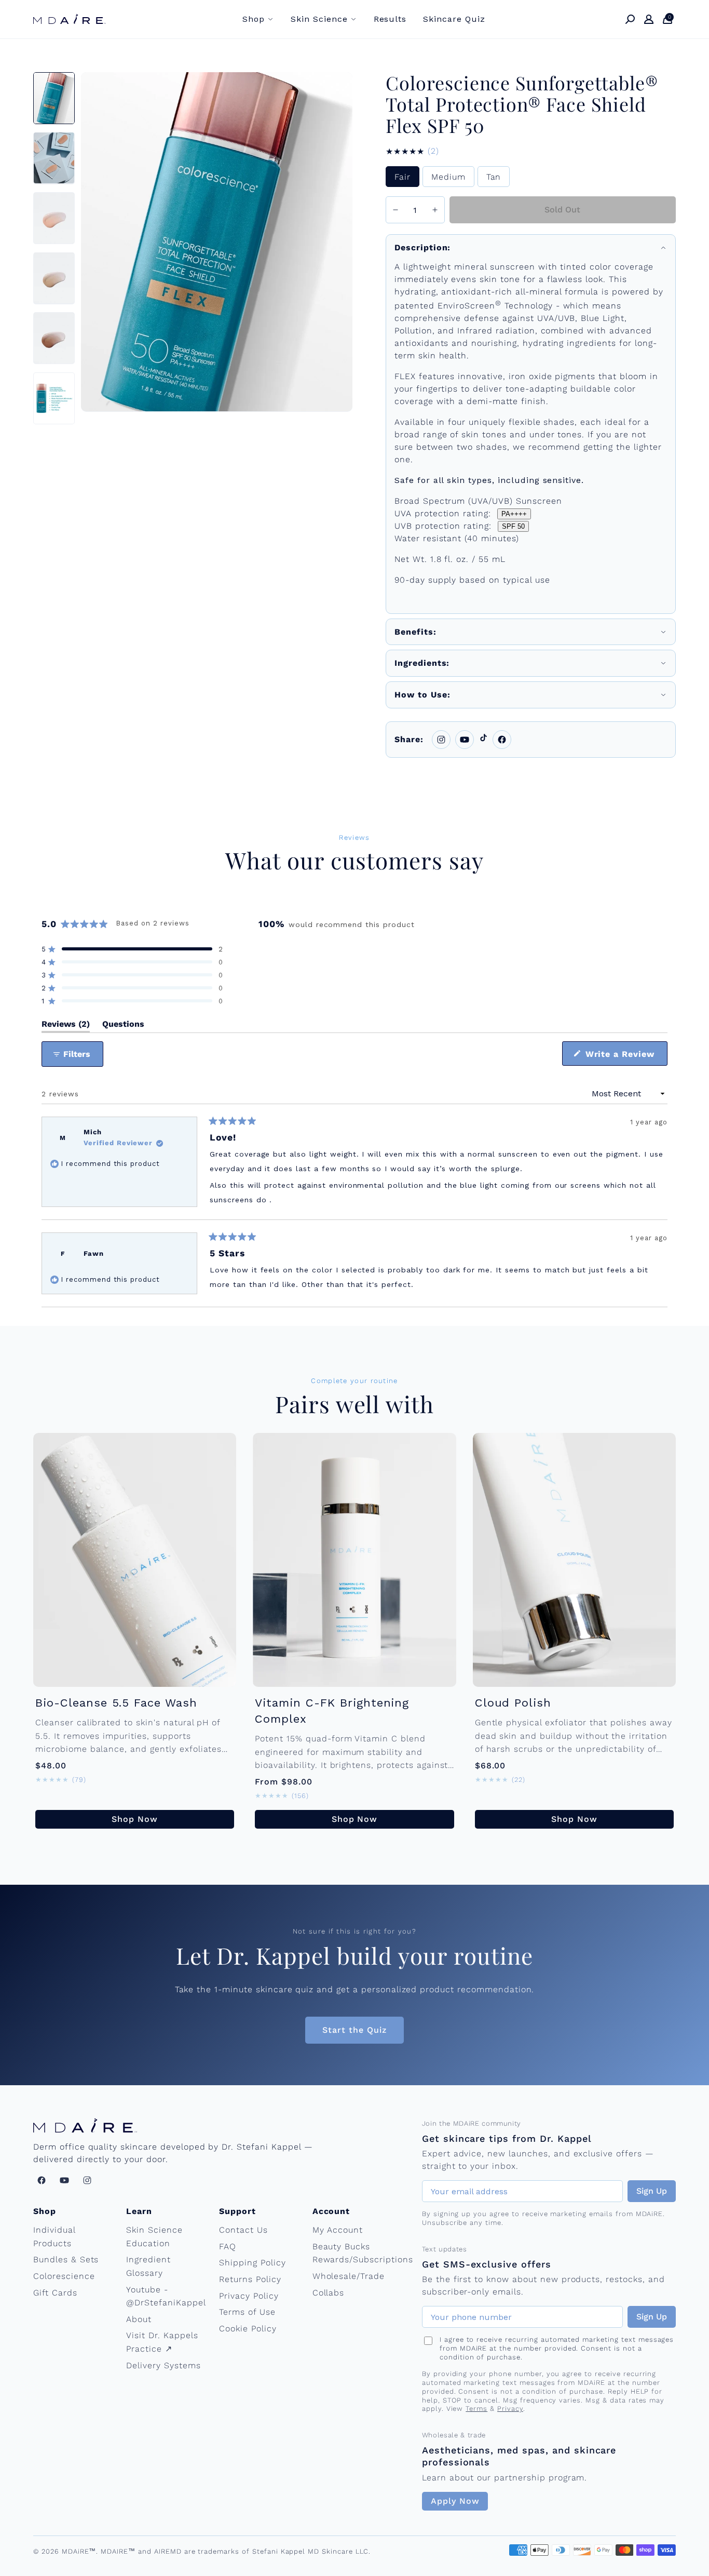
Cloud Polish (513, 1703)
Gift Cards (55, 2293)
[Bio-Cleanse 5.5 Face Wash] (135, 1560)
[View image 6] (54, 398)
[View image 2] (54, 158)
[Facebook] (502, 740)
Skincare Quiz (454, 19)
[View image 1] (54, 98)
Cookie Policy (248, 2329)
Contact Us (243, 2230)
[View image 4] (54, 278)
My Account (338, 2230)
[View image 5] (54, 338)
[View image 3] (54, 218)
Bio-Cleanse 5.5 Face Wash (116, 1703)
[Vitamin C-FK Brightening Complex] (354, 1560)
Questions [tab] (123, 1026)
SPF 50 (513, 526)
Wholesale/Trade (349, 2276)
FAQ (228, 2246)
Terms (476, 2409)
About (139, 2319)
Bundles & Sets (66, 2259)
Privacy (510, 2409)
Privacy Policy (249, 2296)
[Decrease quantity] (396, 210)
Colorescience (64, 2276)
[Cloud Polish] (574, 1560)
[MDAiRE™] (70, 19)
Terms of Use (247, 2312)
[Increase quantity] (435, 210)
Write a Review (625, 1057)
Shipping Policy (252, 2263)
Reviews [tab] (66, 1026)
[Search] (630, 19)
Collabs (329, 2293)
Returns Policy (250, 2279)
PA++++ (514, 514)
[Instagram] (441, 740)
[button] (132, 949)
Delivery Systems (163, 2365)
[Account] (649, 19)
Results (390, 19)
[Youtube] (465, 740)
